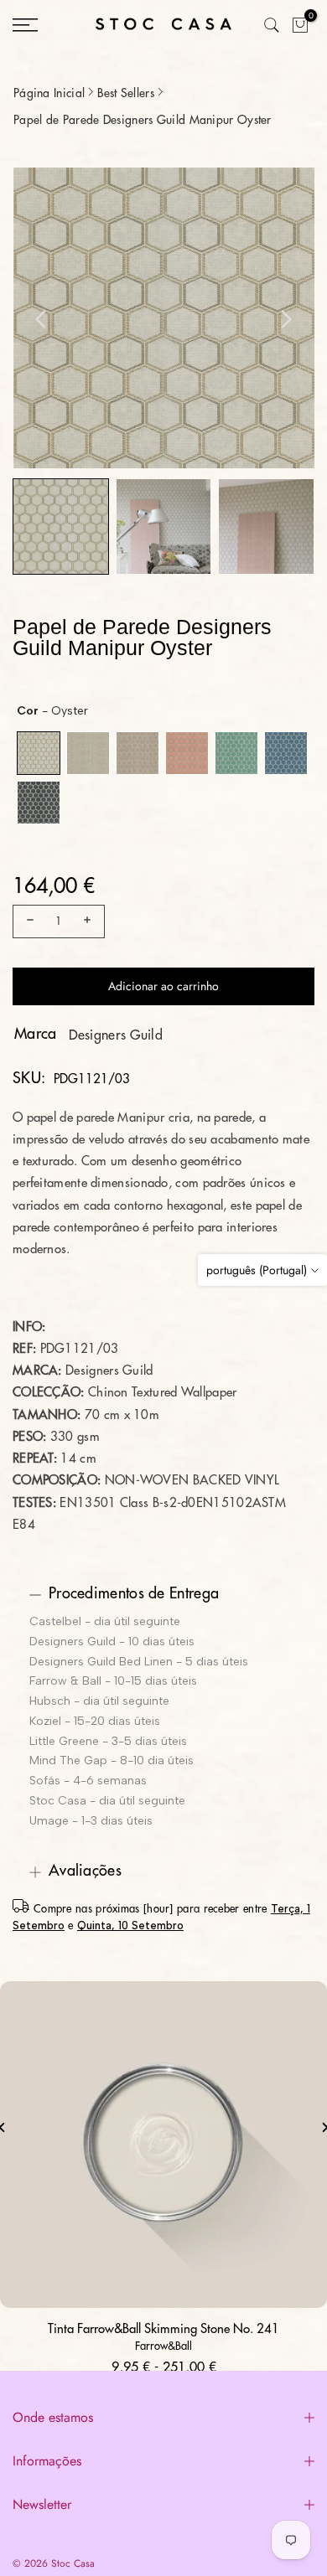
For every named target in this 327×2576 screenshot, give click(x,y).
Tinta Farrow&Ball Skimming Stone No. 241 (163, 2329)
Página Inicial (49, 93)
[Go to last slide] (41, 319)
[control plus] (90, 921)
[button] (61, 527)
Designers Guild (116, 1035)
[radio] (39, 753)
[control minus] (28, 921)
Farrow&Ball (163, 2346)
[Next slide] (286, 319)
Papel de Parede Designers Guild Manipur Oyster (143, 120)
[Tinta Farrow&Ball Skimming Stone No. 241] (163, 2145)
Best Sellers (126, 93)
